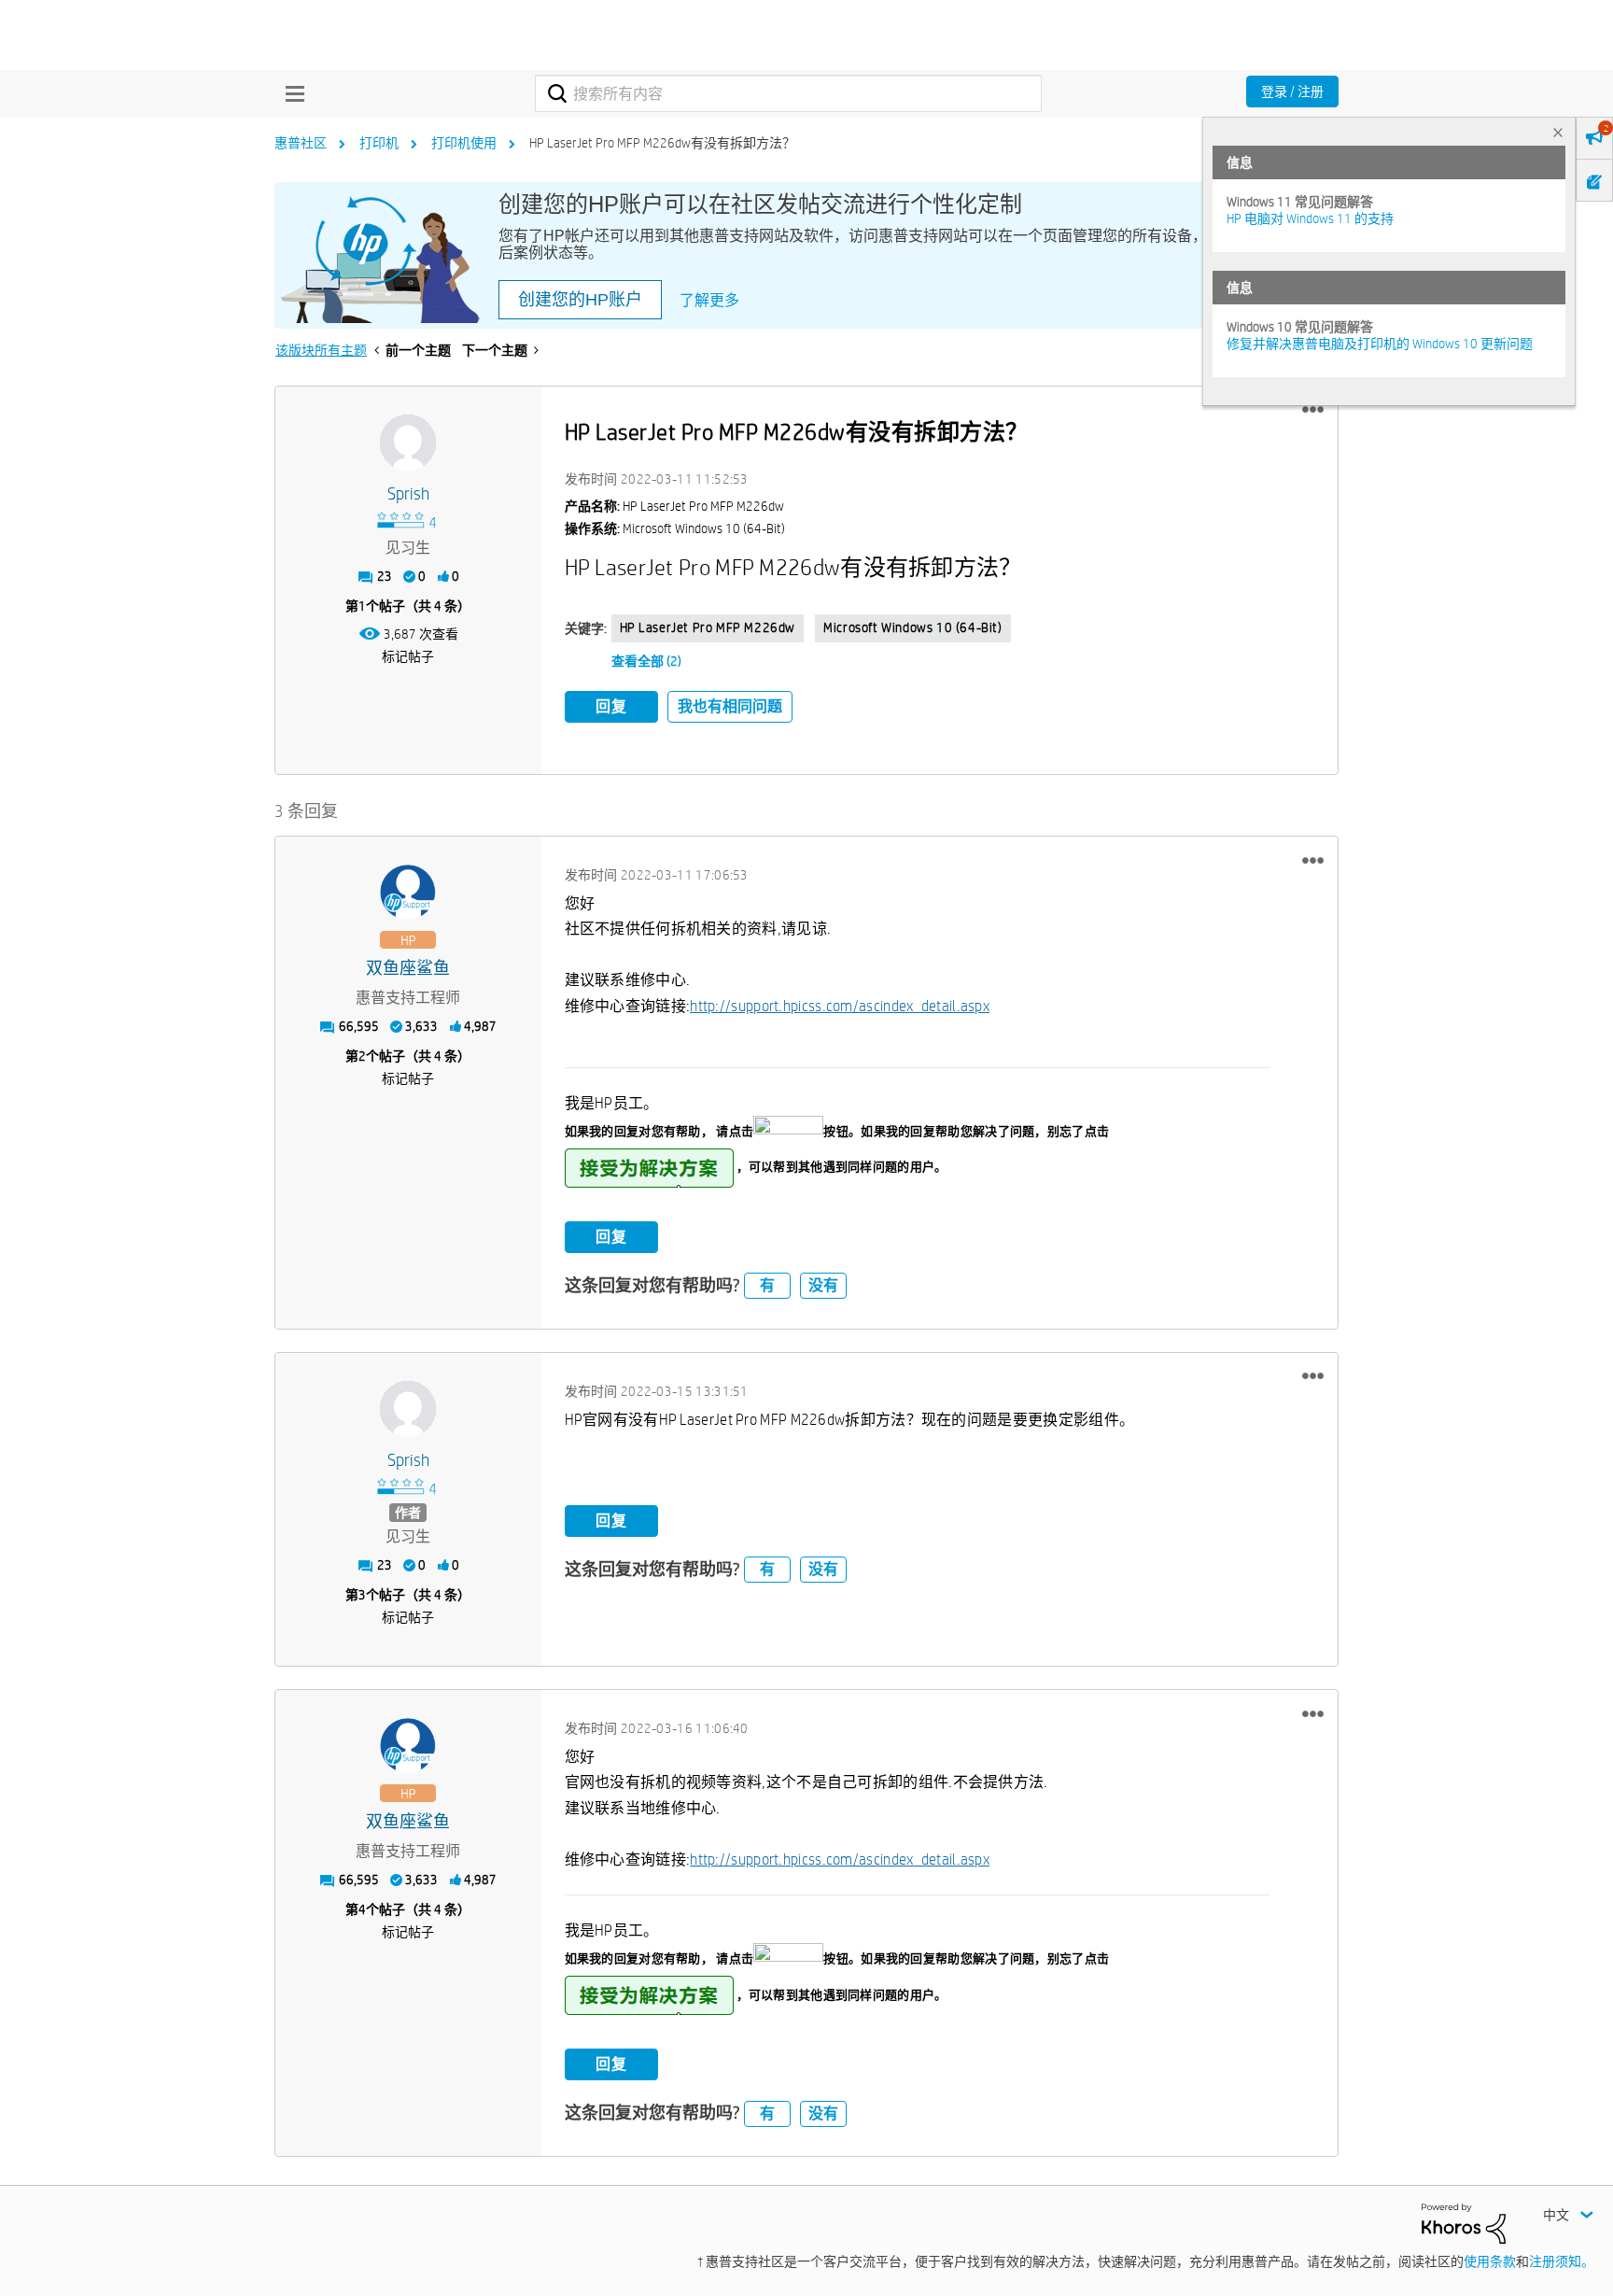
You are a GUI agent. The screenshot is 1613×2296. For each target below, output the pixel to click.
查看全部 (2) (646, 661)
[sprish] (408, 443)
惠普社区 (301, 143)
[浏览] (290, 93)
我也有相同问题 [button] (730, 706)
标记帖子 (408, 656)
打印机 (379, 143)
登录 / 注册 (1292, 92)
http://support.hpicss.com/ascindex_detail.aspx (840, 1006)
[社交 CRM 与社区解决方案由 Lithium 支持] (1464, 2222)
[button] (1313, 410)
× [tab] (1558, 132)
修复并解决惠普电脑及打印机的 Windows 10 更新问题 (1380, 344)
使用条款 (1490, 2261)
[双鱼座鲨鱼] (408, 893)
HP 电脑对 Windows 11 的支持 (1310, 218)
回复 (611, 706)
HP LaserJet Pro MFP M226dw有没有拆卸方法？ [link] (662, 143)
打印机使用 (464, 143)
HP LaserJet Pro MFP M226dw (708, 627)
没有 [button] (823, 1285)
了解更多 (709, 300)
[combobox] (788, 93)
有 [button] (767, 1285)
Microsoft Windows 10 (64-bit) (912, 627)
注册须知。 (1562, 2261)
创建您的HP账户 (580, 300)
